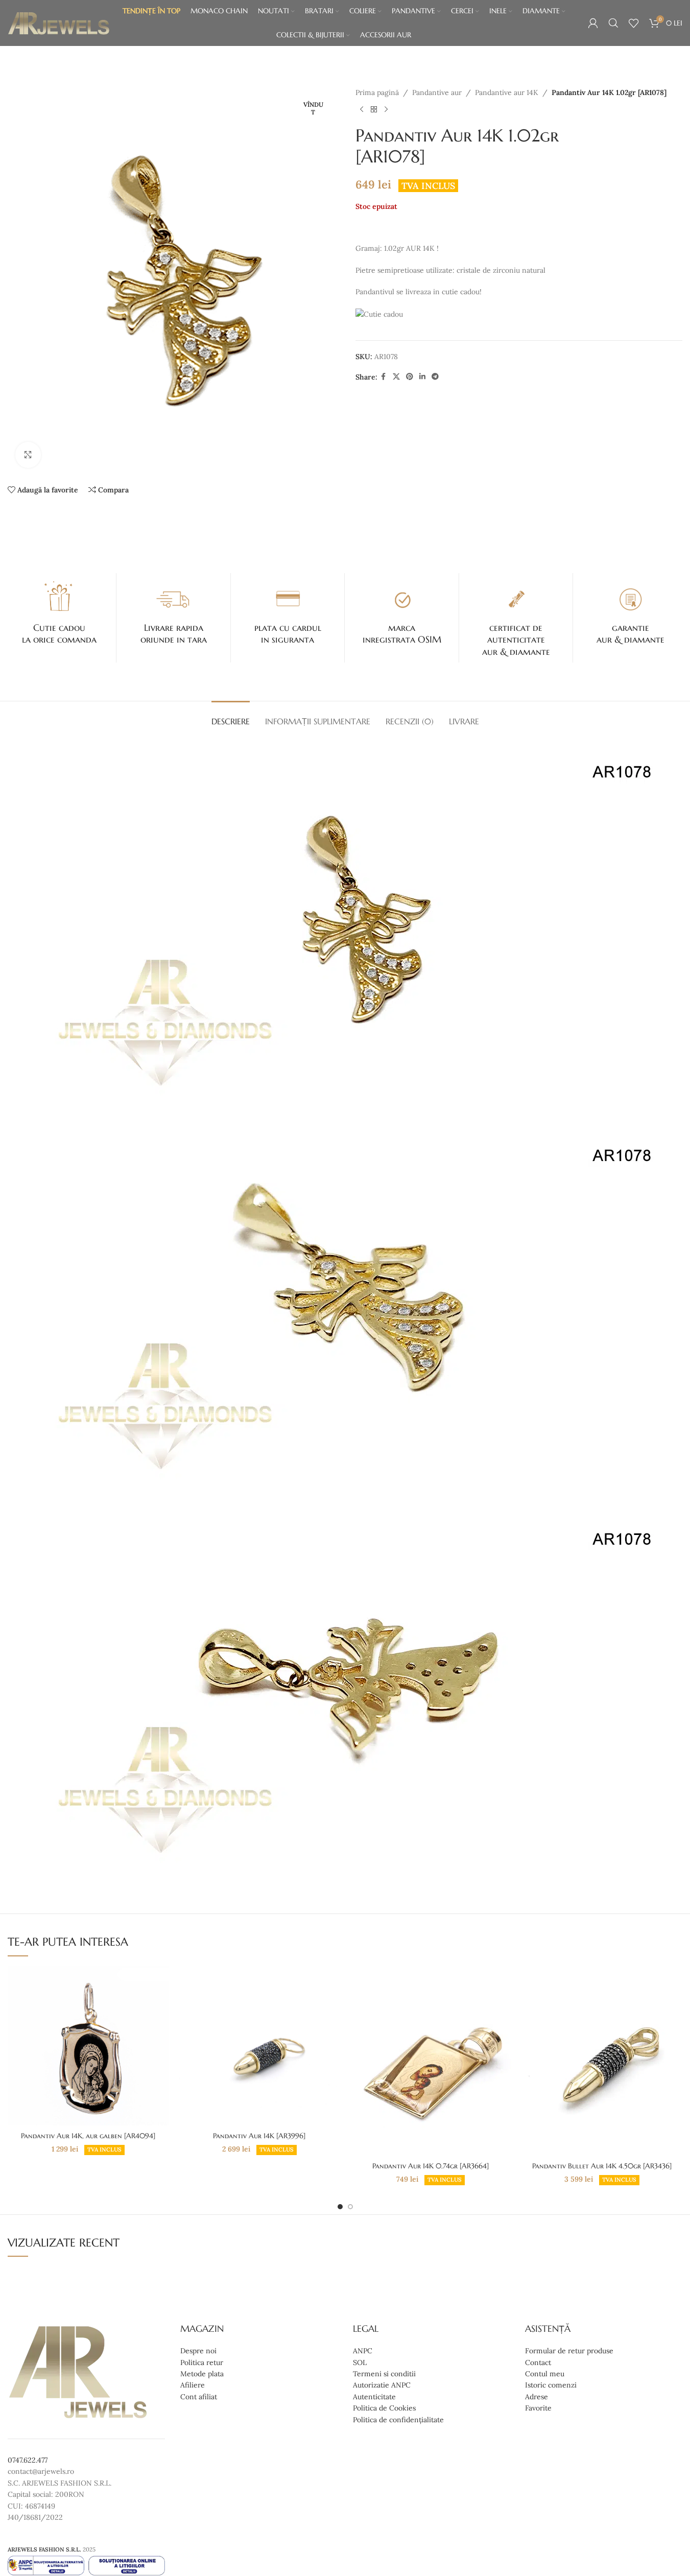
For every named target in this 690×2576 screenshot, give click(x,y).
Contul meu (545, 2374)
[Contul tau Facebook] (384, 377)
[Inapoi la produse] (374, 109)
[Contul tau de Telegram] (435, 377)
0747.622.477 (28, 2460)
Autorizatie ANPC (382, 2385)
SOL (360, 2362)
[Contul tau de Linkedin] (422, 377)
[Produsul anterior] (362, 109)
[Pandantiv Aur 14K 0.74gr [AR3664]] (430, 2061)
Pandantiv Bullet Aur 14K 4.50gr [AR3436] (602, 2166)
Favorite (538, 2408)
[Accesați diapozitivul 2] (350, 2207)
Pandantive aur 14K (507, 92)
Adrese (537, 2397)
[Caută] (613, 23)
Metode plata (202, 2374)
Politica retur (202, 2362)
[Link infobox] (59, 612)
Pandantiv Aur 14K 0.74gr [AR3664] (431, 2166)
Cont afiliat (199, 2397)
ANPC (363, 2351)
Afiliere (193, 2385)
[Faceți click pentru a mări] (28, 455)
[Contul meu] (593, 23)
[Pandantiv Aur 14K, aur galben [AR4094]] (88, 2046)
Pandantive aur (437, 92)
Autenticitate (374, 2397)
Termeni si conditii (384, 2374)
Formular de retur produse (569, 2351)
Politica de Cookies (384, 2408)
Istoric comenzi (551, 2385)
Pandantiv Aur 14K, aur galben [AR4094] (88, 2136)
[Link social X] (396, 377)
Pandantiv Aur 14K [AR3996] (259, 2136)
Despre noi (198, 2351)
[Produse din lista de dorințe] (634, 23)
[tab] (231, 716)
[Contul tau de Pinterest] (410, 377)
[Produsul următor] (386, 109)
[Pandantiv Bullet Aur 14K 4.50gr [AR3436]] (602, 2061)
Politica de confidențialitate (398, 2420)
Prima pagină (377, 92)
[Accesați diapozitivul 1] (340, 2207)
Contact (538, 2362)
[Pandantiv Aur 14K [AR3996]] (259, 2046)
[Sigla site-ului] (59, 22)
